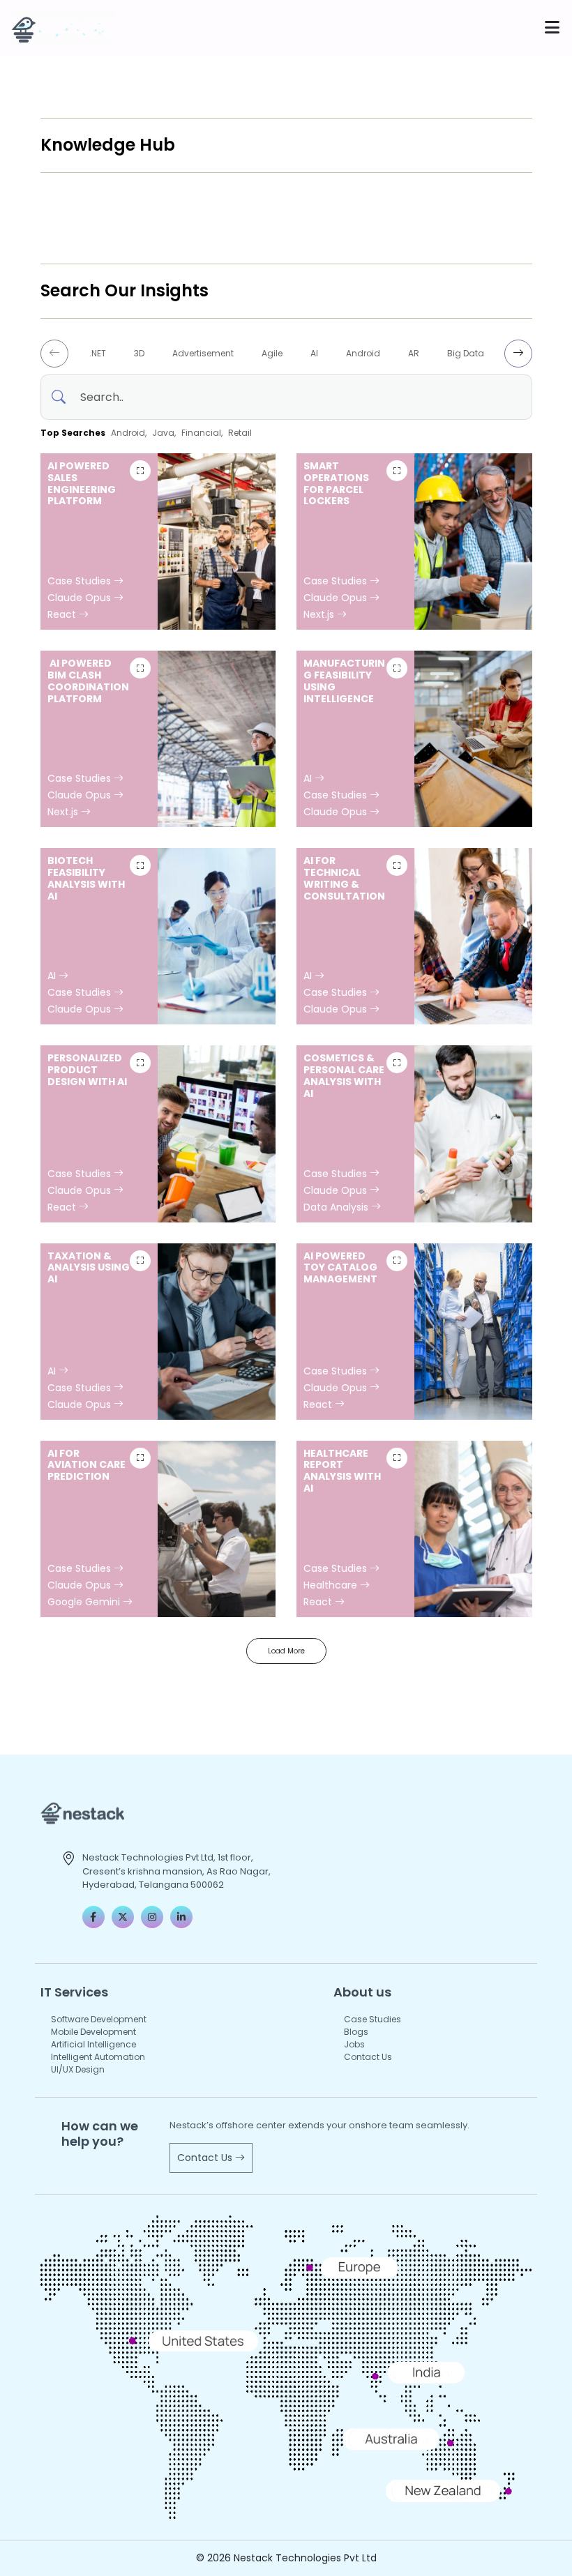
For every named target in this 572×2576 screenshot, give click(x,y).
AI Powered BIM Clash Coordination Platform (88, 681)
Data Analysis (337, 1207)
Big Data (466, 353)
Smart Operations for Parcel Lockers (336, 483)
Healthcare (332, 1585)
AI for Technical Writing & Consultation (344, 878)
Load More (286, 1651)
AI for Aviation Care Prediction (86, 1465)
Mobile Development (93, 2032)
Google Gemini (85, 1602)
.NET (98, 353)
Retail (240, 433)
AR (414, 353)
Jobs (354, 2044)
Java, (164, 433)
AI (314, 353)
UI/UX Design (78, 2069)
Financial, (202, 433)
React (63, 614)
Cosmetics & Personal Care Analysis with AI (344, 1075)
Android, (129, 433)
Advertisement (203, 353)
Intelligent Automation (98, 2057)
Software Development (99, 2019)
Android (363, 353)
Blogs (356, 2032)
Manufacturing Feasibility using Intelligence (344, 681)
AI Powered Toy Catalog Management (340, 1268)
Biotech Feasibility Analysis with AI (86, 878)
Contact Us (368, 2057)
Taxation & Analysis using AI (89, 1268)
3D (139, 353)
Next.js (320, 614)
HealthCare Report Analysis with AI (342, 1471)
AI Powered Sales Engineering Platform (82, 483)
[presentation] (54, 354)
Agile (272, 353)
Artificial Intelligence (93, 2044)
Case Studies (81, 581)
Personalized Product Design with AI (87, 1070)
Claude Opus (81, 598)
